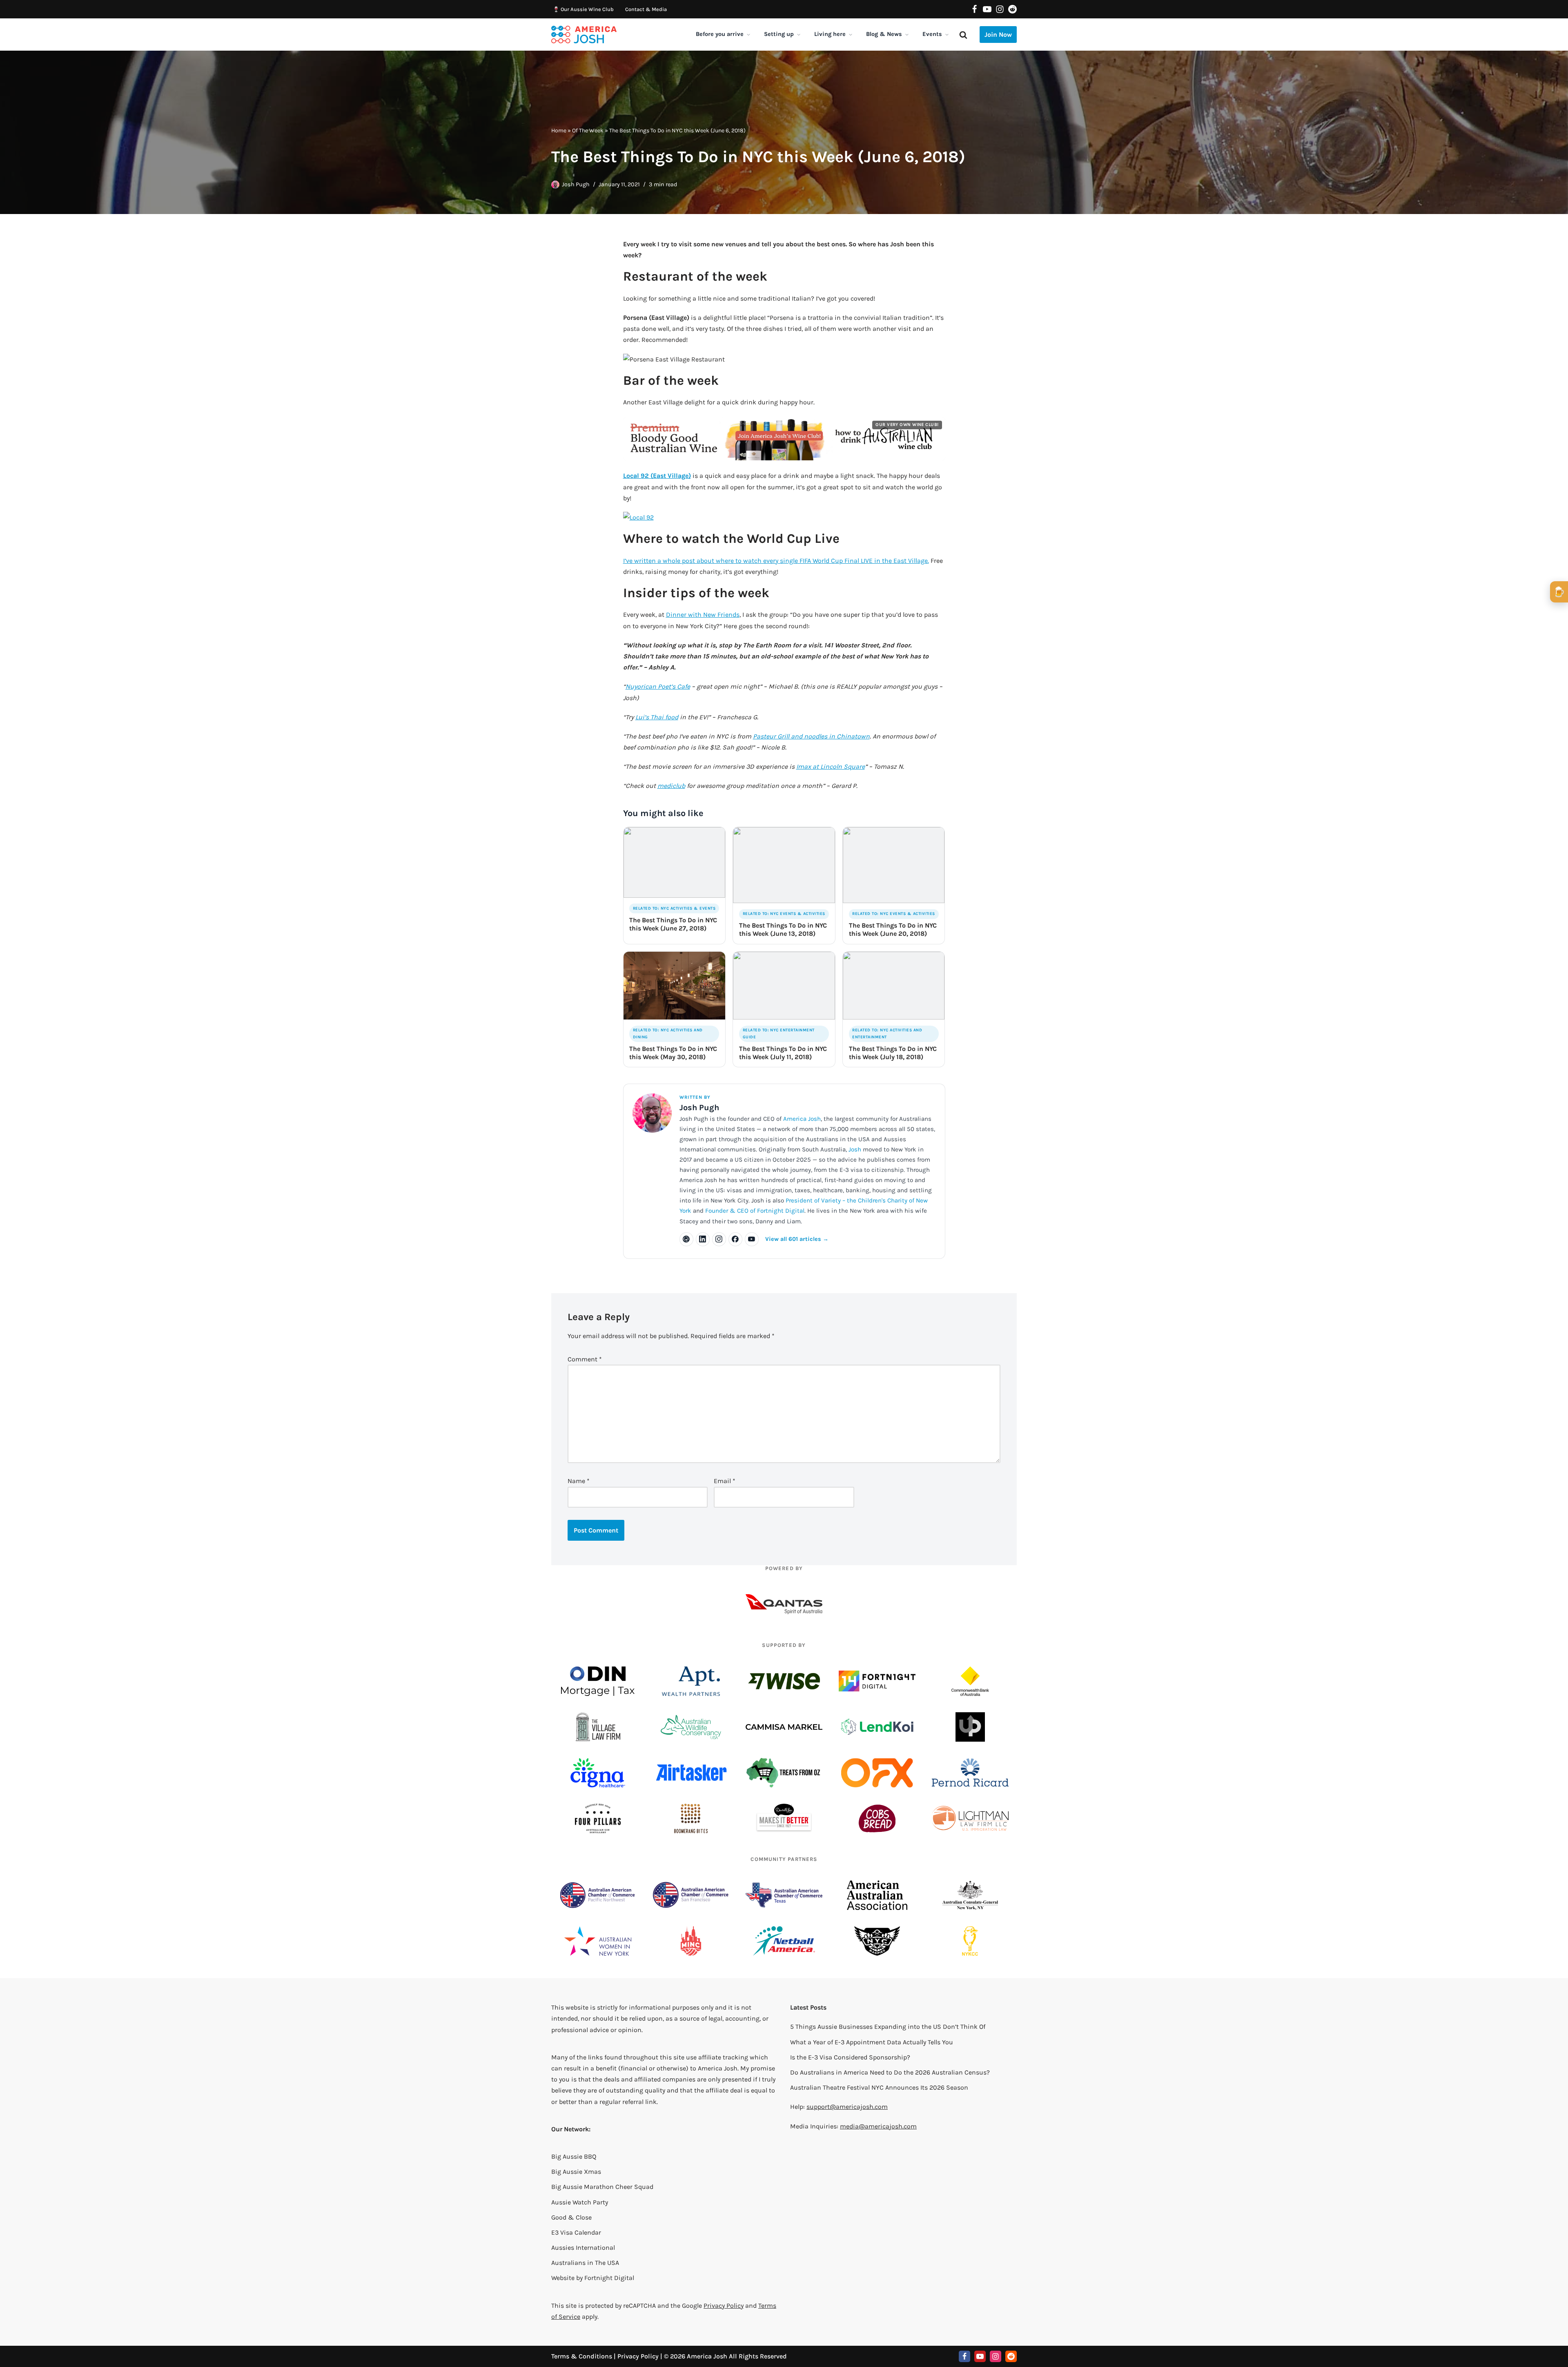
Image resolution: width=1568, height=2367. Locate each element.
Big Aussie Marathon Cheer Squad (602, 2187)
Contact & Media (646, 9)
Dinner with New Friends (703, 615)
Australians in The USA (585, 2263)
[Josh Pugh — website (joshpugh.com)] (686, 1239)
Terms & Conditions (582, 2356)
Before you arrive (720, 34)
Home (559, 131)
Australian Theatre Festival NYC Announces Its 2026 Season (879, 2087)
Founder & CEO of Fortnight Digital (755, 1211)
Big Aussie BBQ (574, 2156)
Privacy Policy (724, 2306)
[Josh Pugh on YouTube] (752, 1239)
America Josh (802, 1119)
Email (725, 1481)
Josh (855, 1149)
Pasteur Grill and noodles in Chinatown (811, 736)
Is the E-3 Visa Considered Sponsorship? (850, 2057)
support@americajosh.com (847, 2107)
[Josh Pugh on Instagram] (719, 1239)
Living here (830, 34)
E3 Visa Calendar (576, 2232)
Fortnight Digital (609, 2278)
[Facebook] (974, 9)
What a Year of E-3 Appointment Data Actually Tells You (872, 2042)
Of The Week (588, 131)
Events (932, 34)
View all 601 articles (797, 1239)
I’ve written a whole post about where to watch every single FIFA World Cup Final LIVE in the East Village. (776, 561)
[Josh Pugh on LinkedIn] (703, 1239)
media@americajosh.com (878, 2126)
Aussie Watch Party (580, 2202)
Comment (585, 1359)
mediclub (671, 786)
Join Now (998, 35)
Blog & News (884, 34)
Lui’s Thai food (657, 717)
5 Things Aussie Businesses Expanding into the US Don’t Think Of (888, 2027)
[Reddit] (1012, 9)
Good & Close (571, 2217)
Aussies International (583, 2248)
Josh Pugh (576, 184)
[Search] (963, 35)
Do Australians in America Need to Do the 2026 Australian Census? (890, 2072)
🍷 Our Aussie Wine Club (583, 9)
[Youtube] (987, 9)
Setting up (779, 34)
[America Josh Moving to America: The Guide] (584, 35)
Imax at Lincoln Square (831, 766)
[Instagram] (1000, 9)
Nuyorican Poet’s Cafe (658, 686)
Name (579, 1481)
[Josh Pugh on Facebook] (735, 1239)
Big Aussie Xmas (576, 2172)
